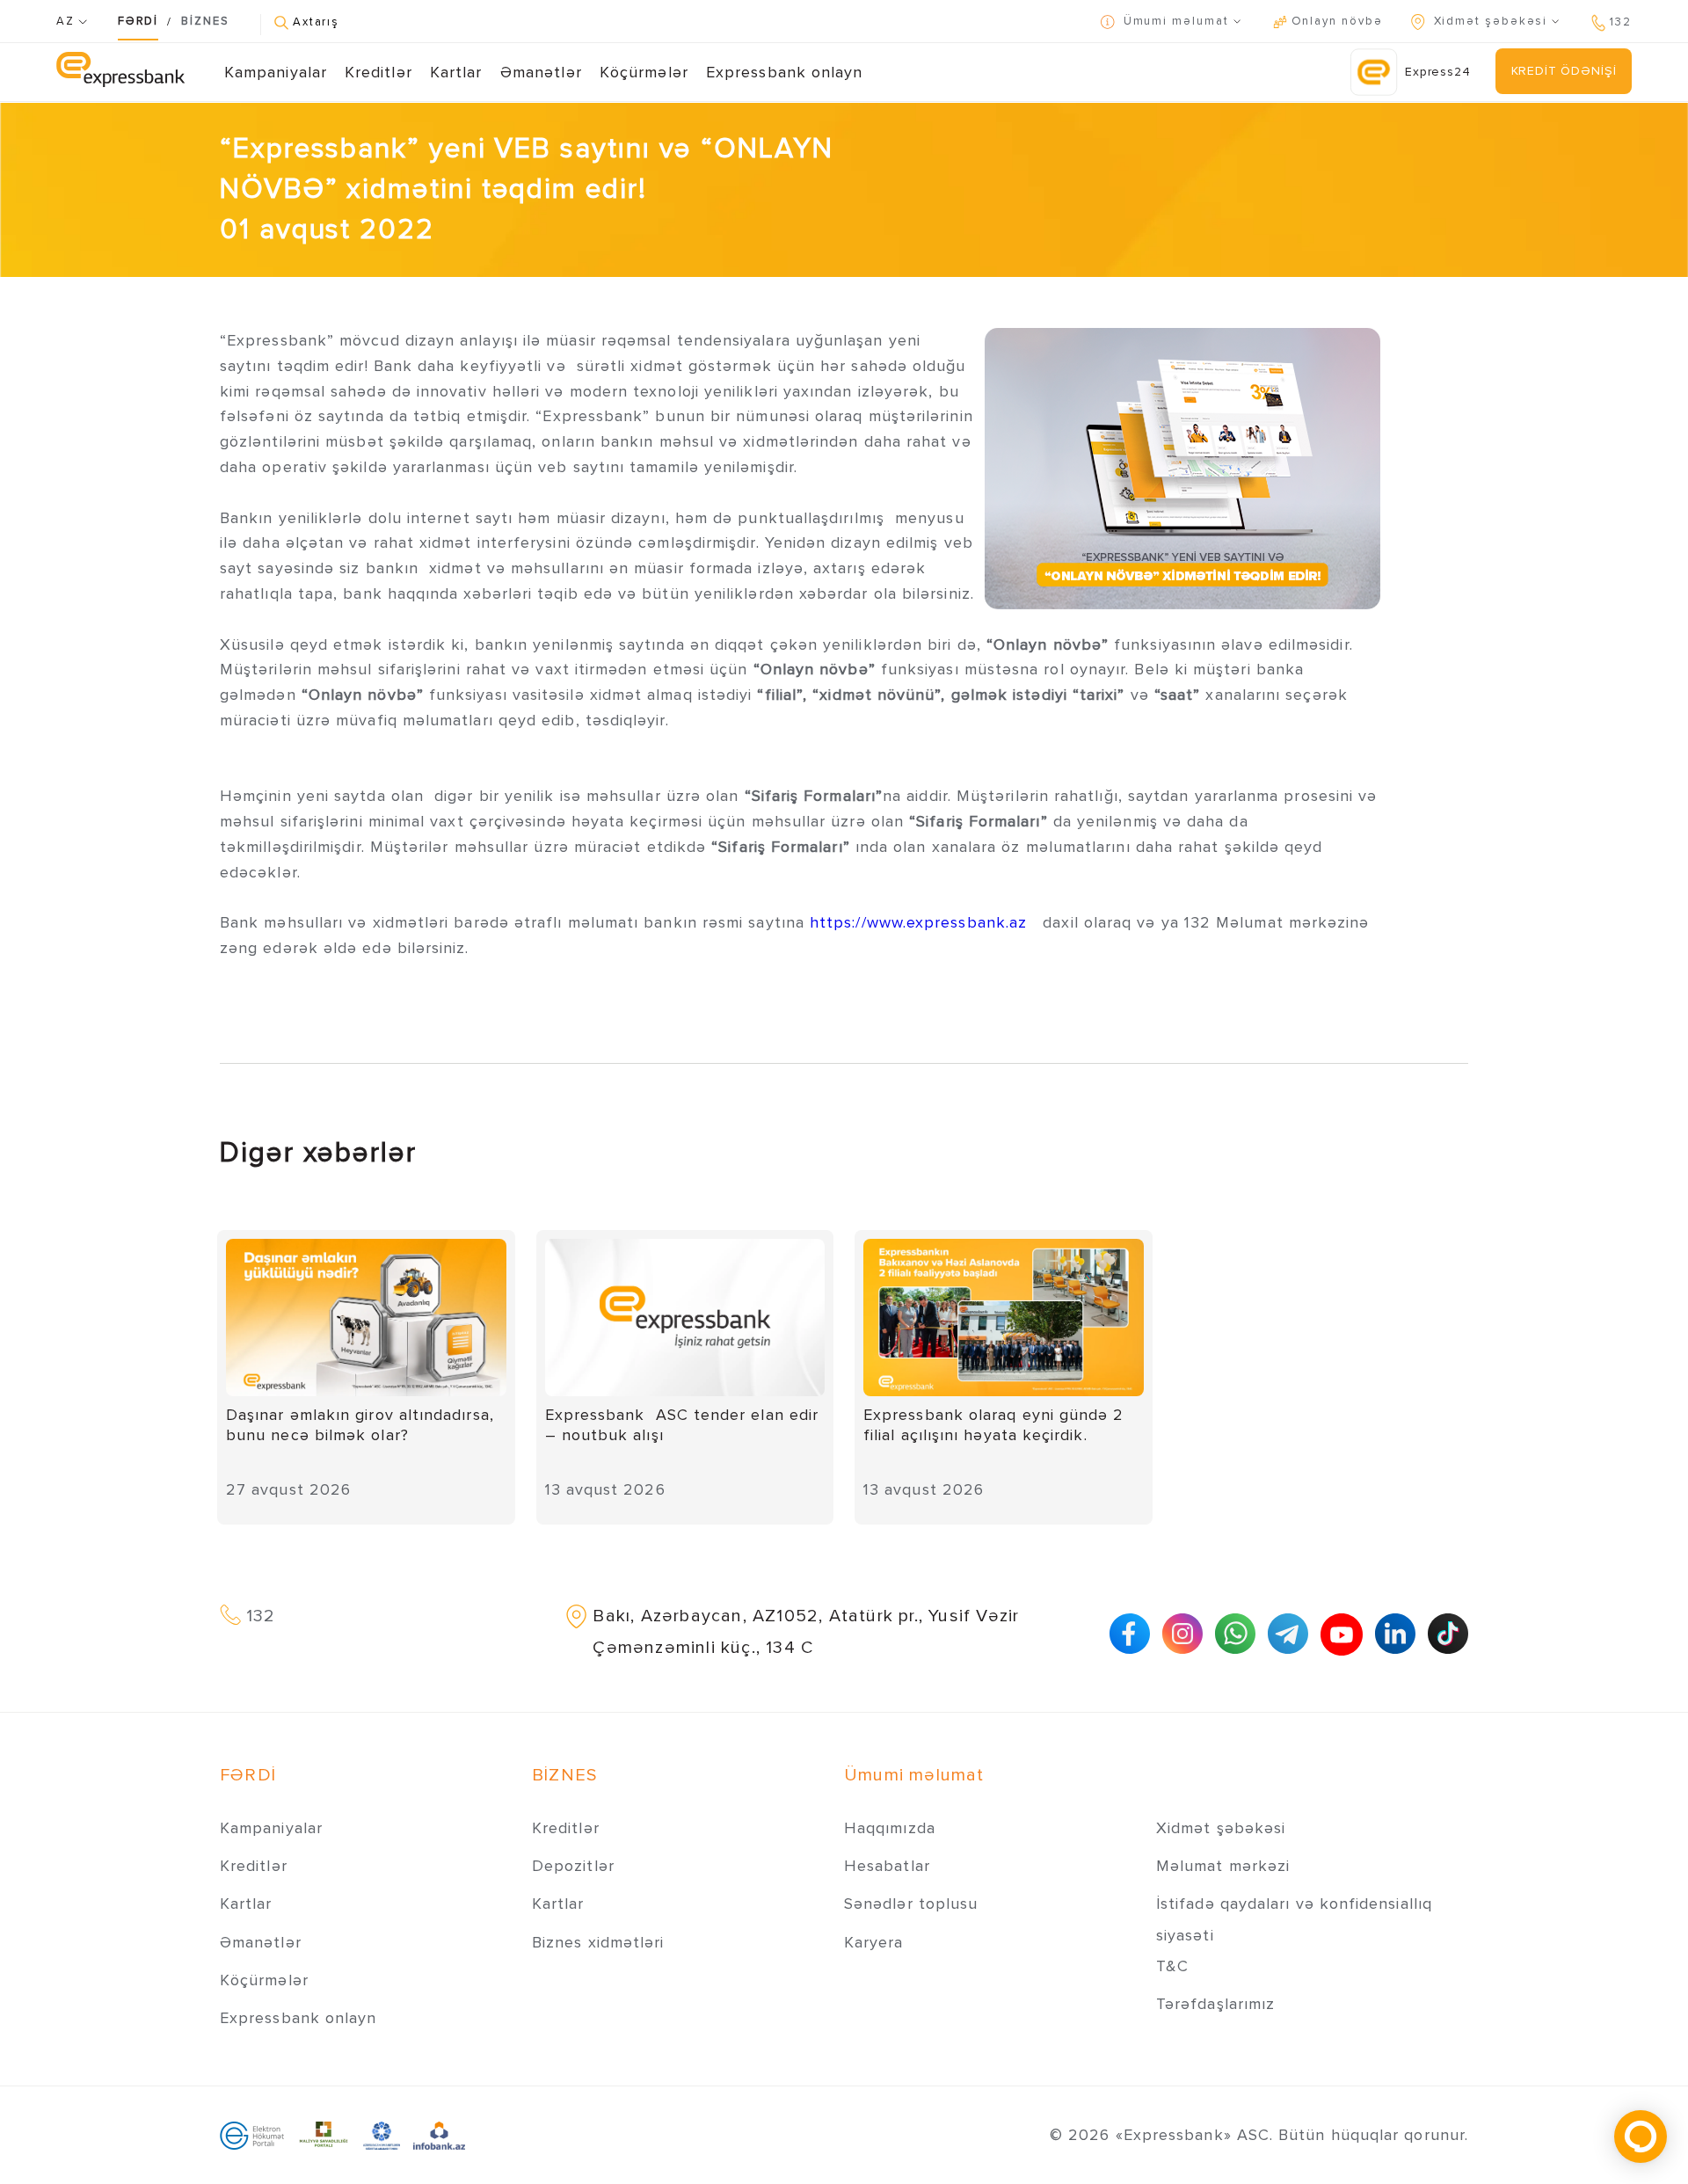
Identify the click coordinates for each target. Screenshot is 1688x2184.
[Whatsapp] (1235, 1634)
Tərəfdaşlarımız (1215, 2004)
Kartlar (456, 72)
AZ (67, 21)
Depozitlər (573, 1866)
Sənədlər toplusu (911, 1904)
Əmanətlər (541, 72)
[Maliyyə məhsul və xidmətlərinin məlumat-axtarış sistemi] (439, 2135)
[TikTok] (1448, 1634)
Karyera (874, 1942)
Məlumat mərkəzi (1223, 1866)
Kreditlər (378, 72)
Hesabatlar (887, 1866)
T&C (1172, 1966)
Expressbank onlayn (784, 72)
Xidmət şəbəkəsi (1221, 1828)
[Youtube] (1342, 1634)
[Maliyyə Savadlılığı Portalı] (324, 2135)
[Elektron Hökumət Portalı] (252, 2135)
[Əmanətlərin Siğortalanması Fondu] (382, 2135)
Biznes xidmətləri (598, 1942)
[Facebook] (1130, 1634)
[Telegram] (1288, 1634)
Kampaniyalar (276, 72)
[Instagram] (1182, 1634)
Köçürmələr (644, 72)
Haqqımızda (890, 1828)
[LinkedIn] (1395, 1634)
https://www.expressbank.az (918, 922)
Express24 (1438, 72)
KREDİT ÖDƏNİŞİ (1564, 71)
